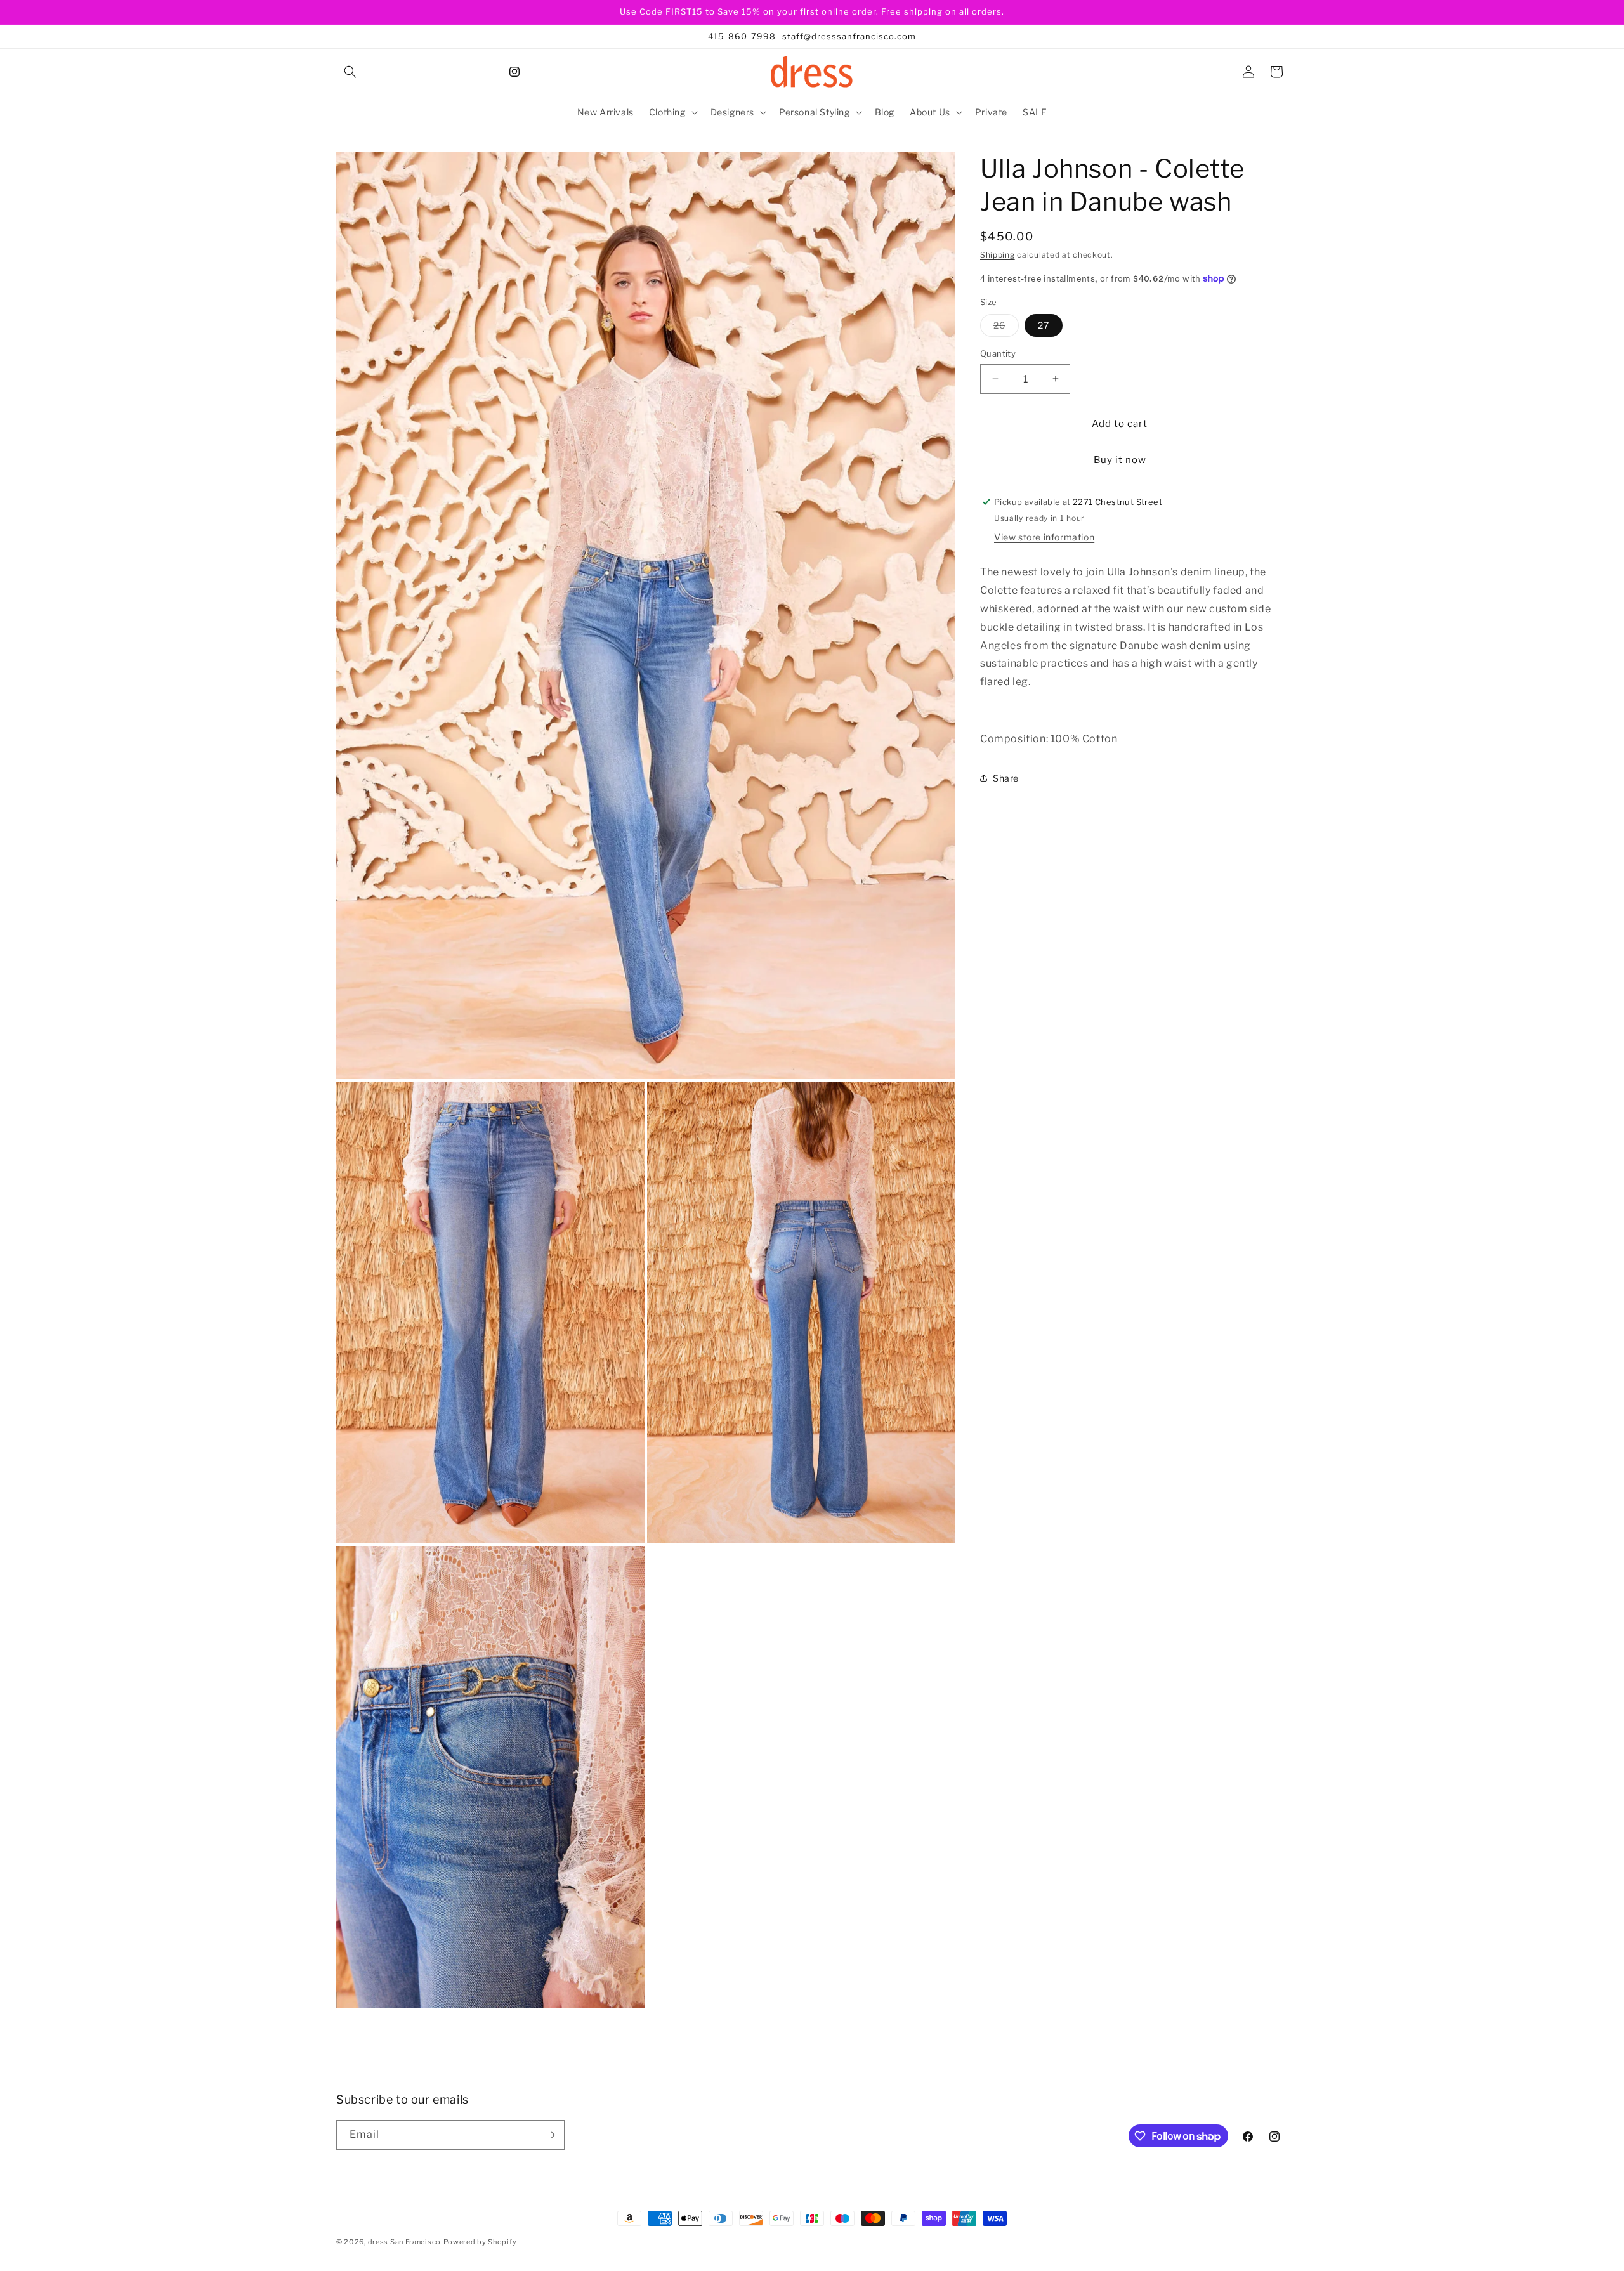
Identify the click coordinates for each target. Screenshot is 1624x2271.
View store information (1044, 537)
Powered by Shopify (480, 2242)
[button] (350, 72)
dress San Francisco (404, 2242)
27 (1044, 325)
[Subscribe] (550, 2135)
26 (1006, 328)
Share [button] (1006, 778)
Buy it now (1120, 459)
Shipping (998, 255)
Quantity (998, 353)
